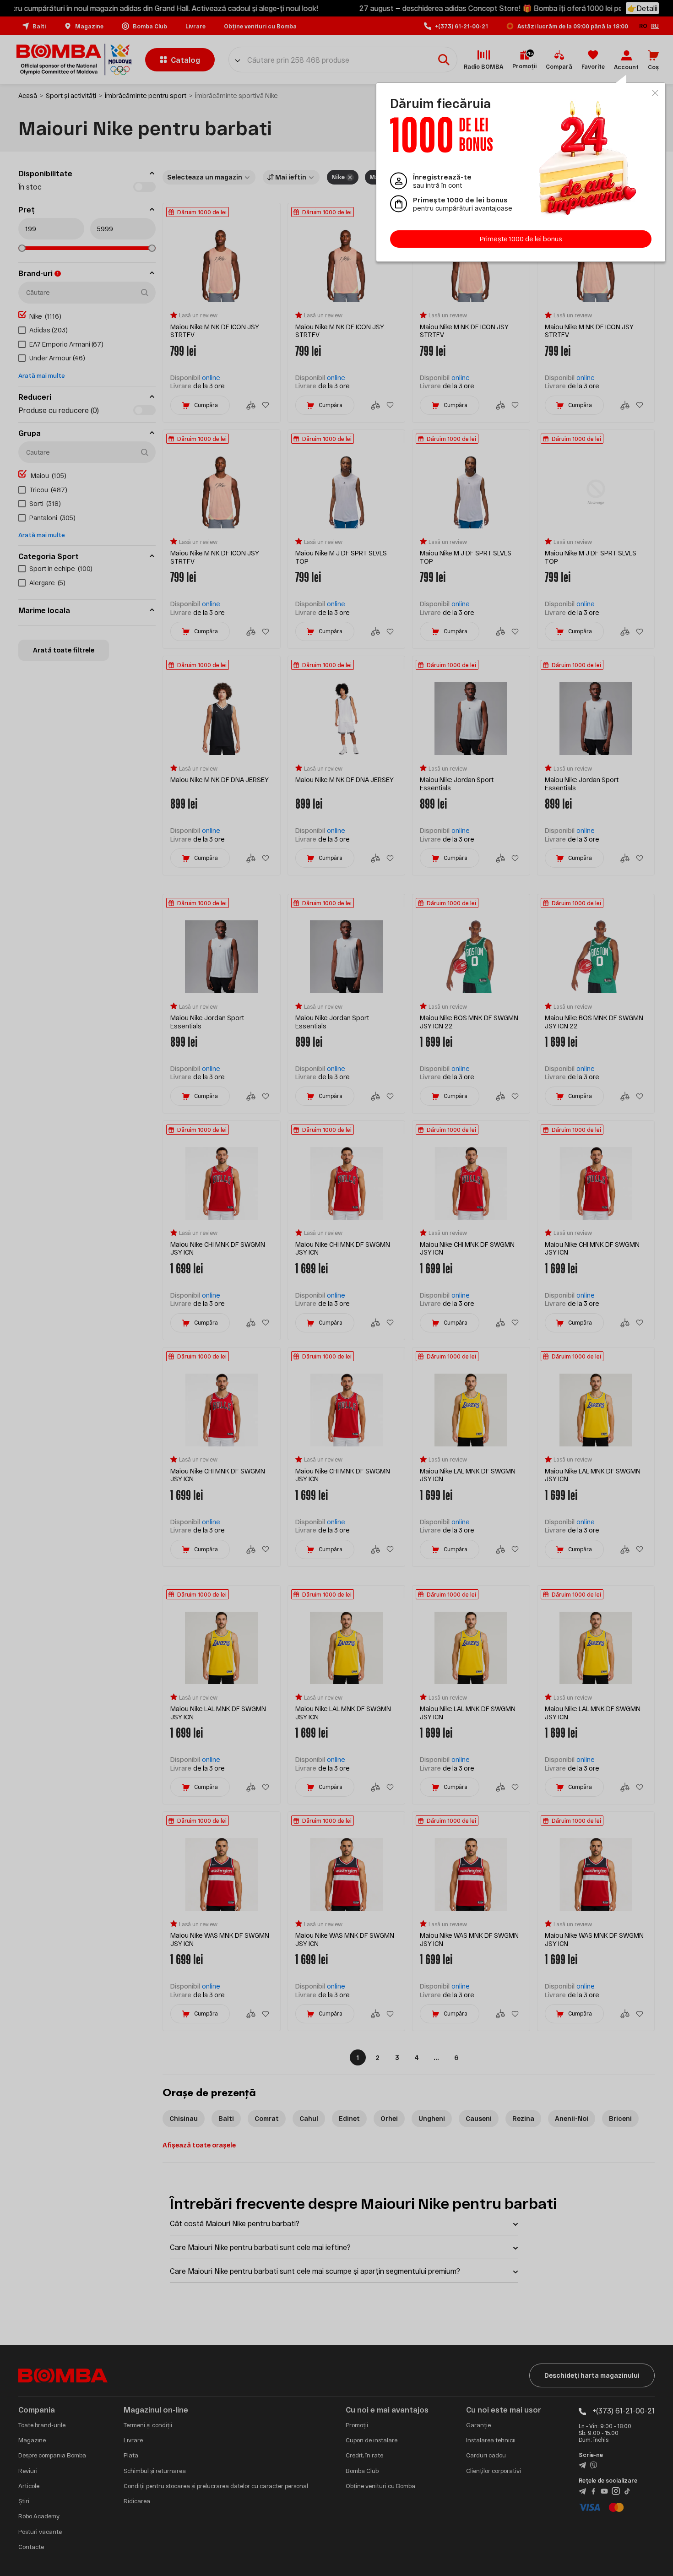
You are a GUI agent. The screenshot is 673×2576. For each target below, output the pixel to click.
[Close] (655, 93)
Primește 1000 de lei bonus (521, 239)
